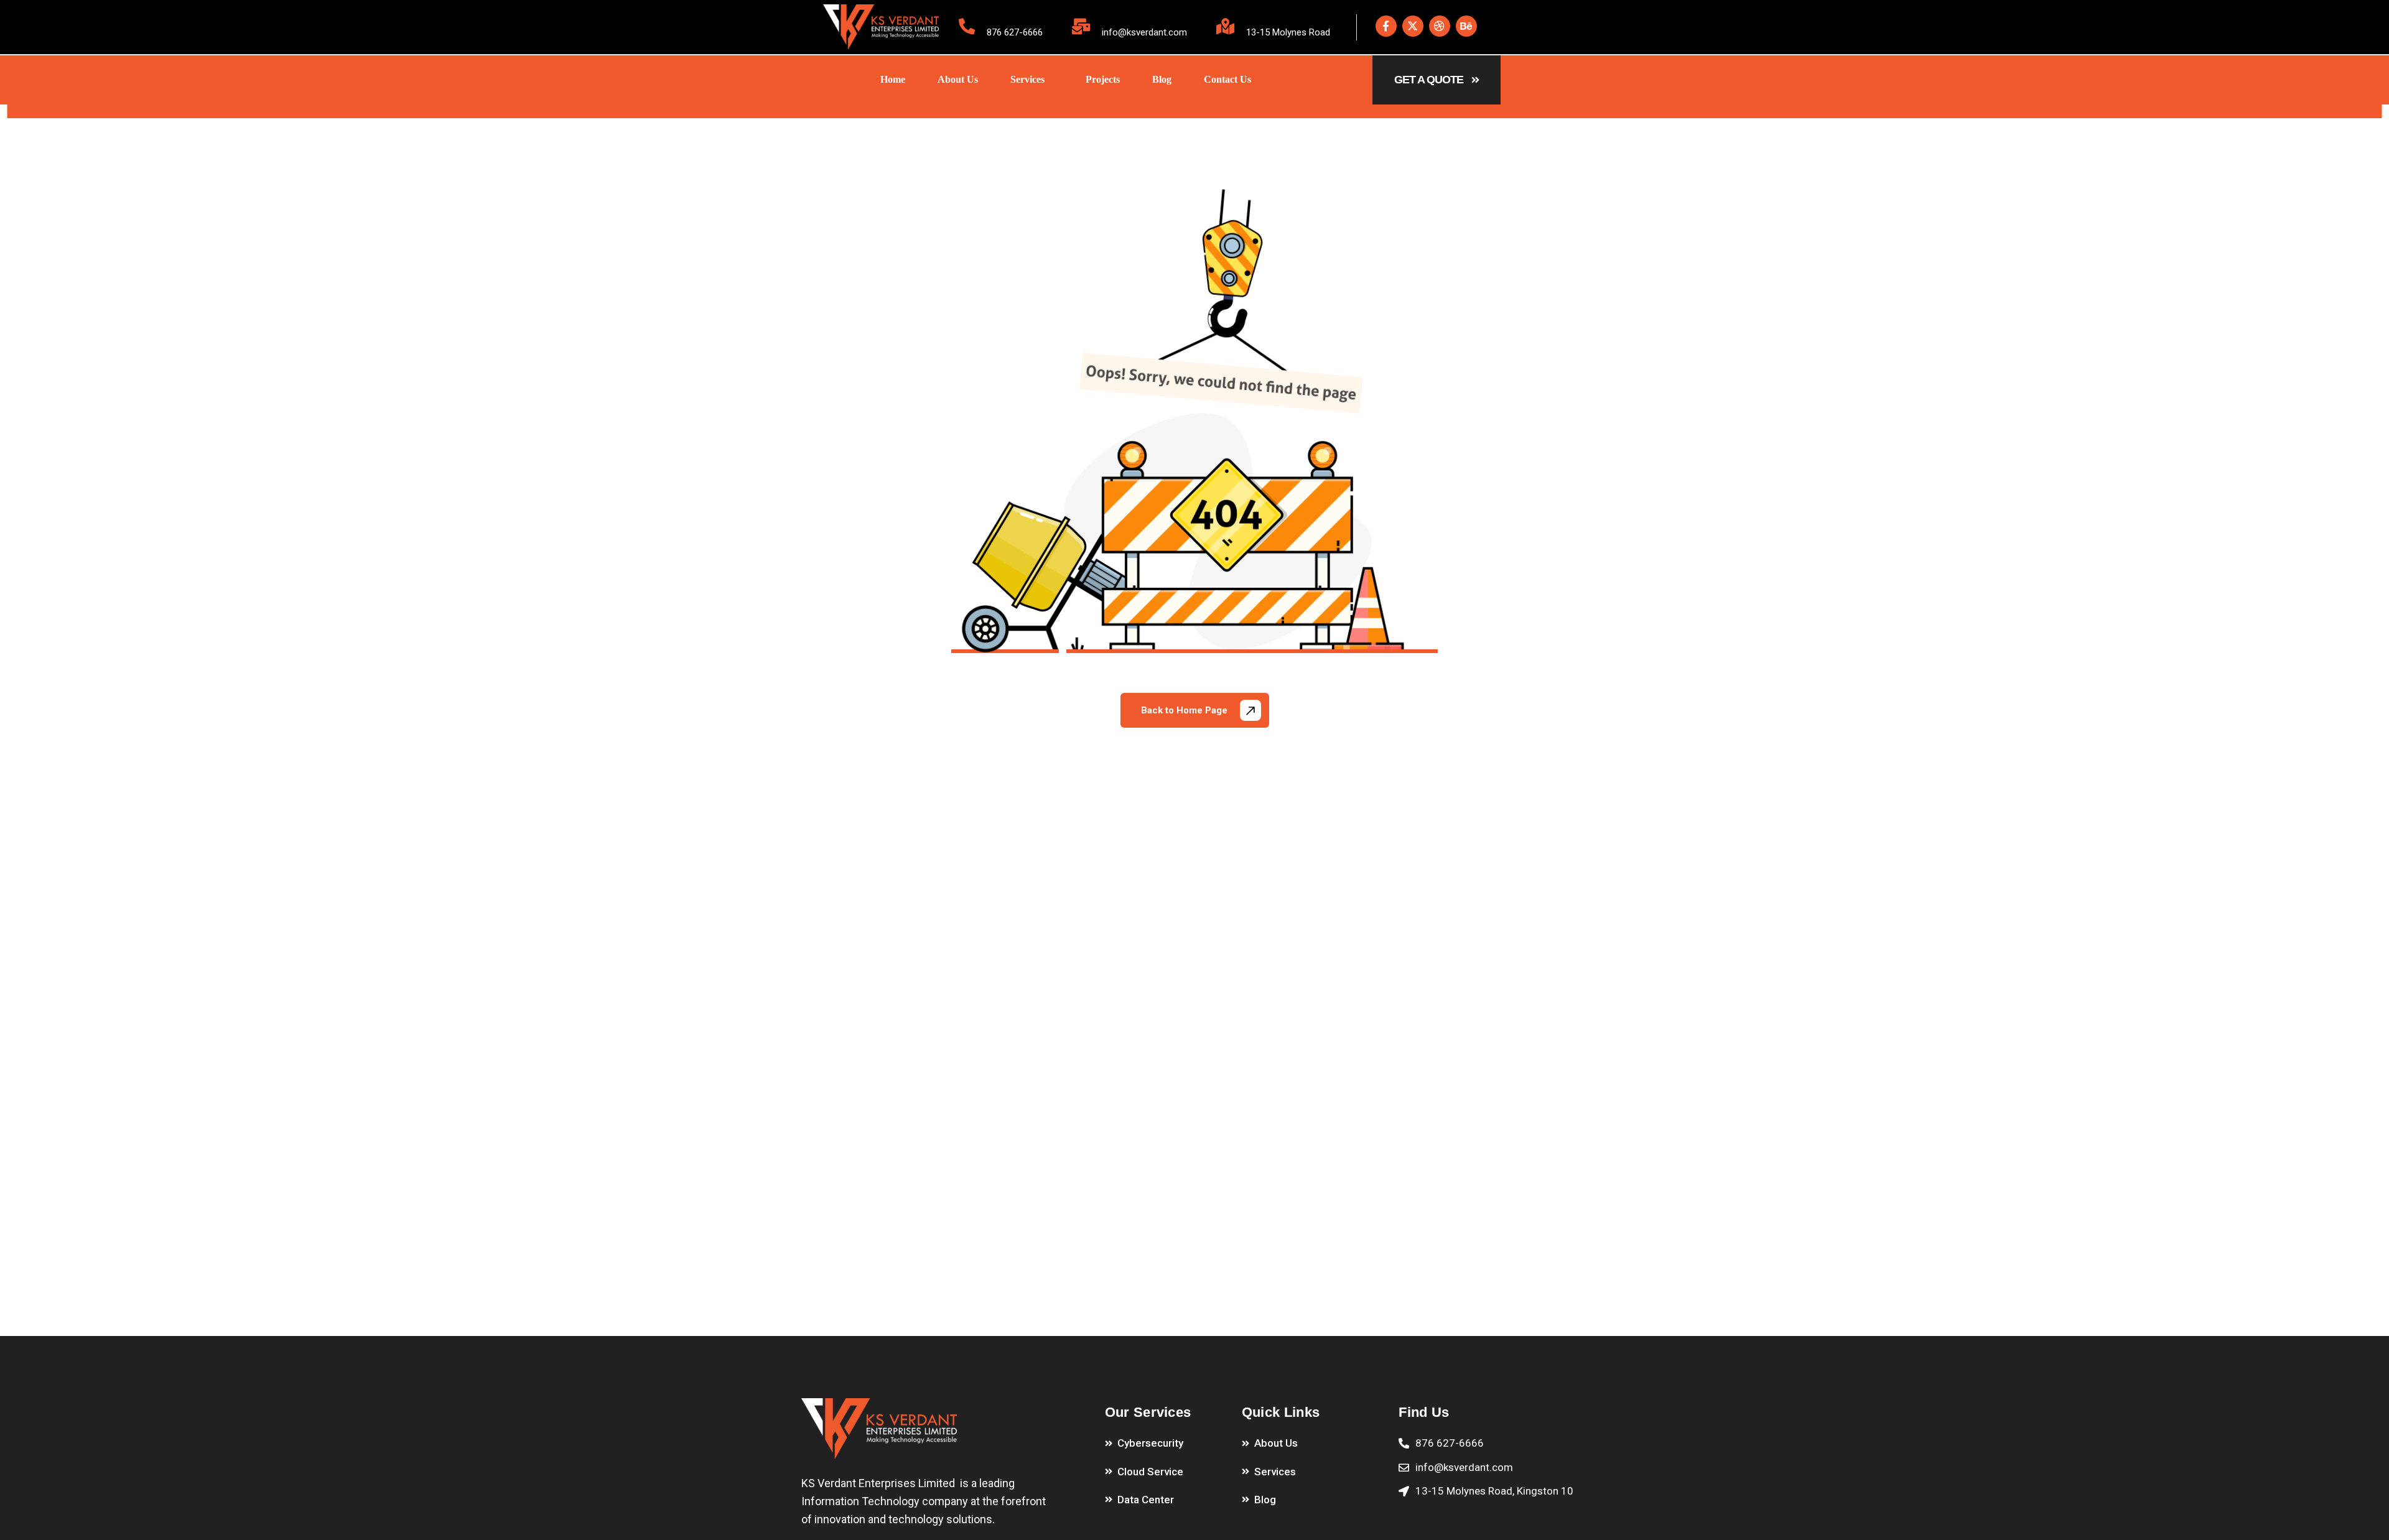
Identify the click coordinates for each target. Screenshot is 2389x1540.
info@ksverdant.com (1144, 32)
